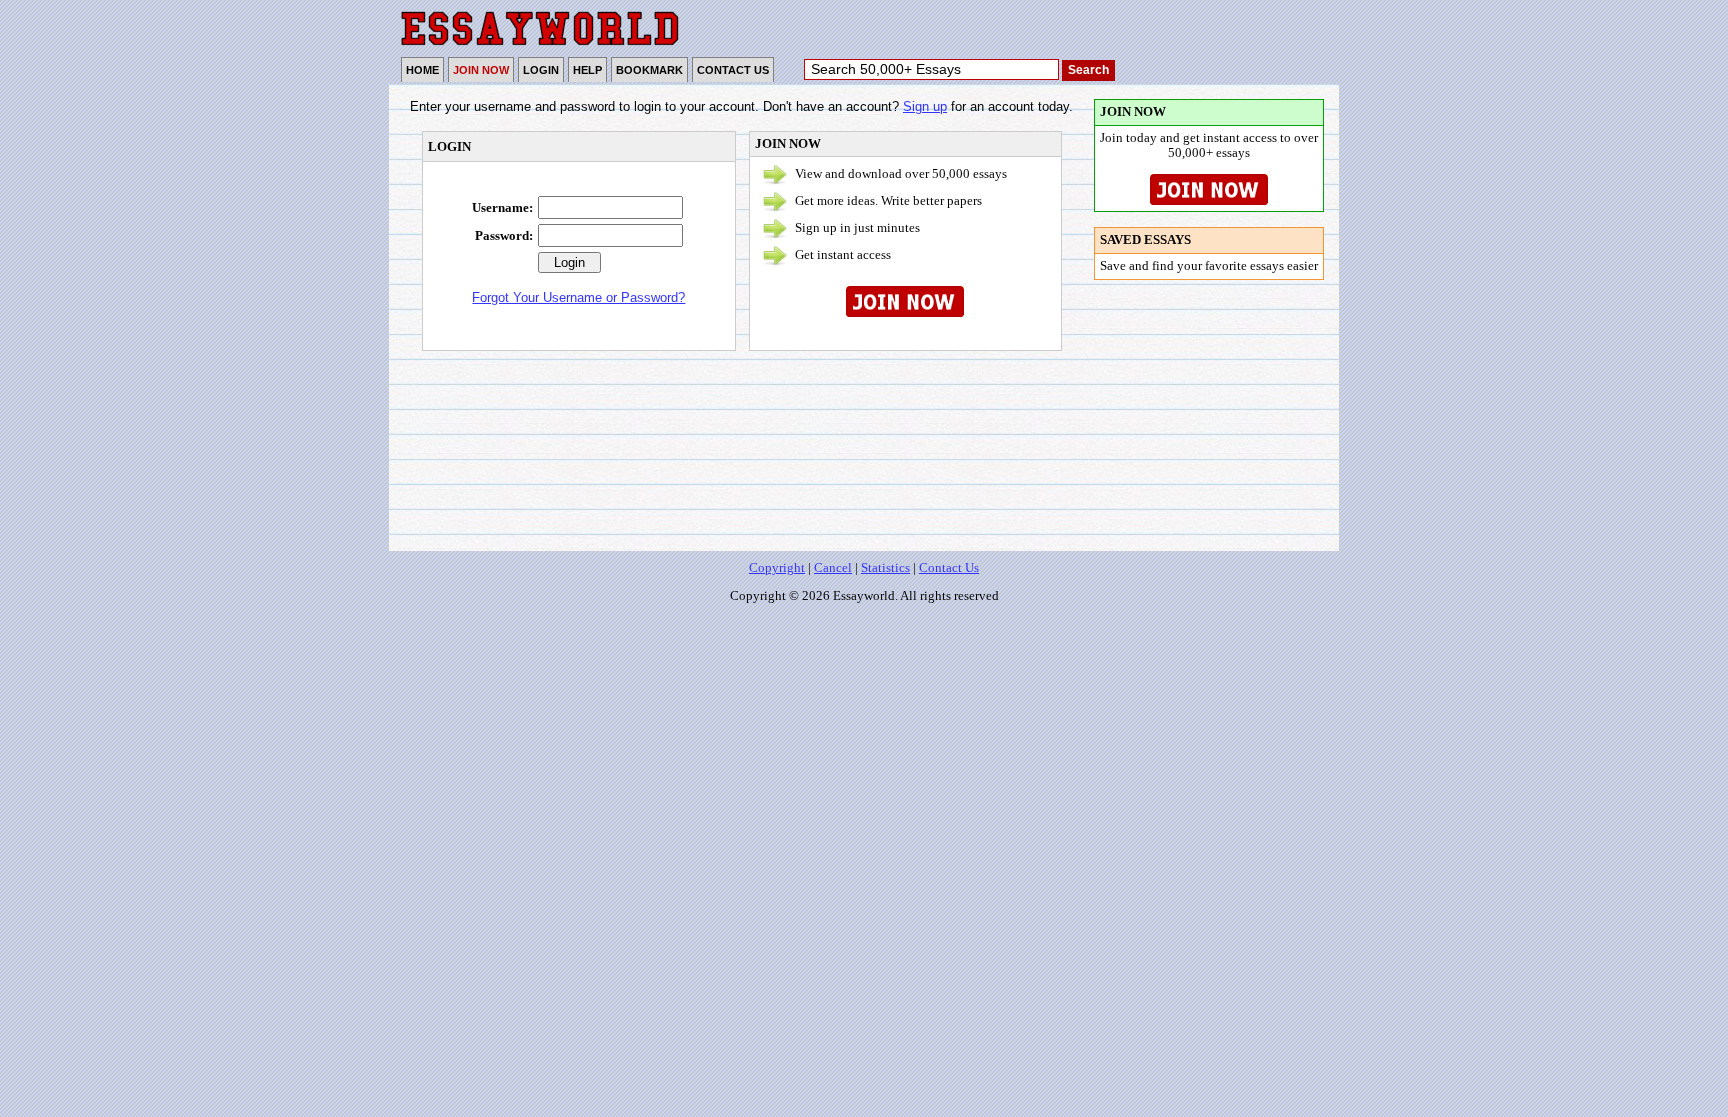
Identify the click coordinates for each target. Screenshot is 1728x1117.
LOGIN (541, 70)
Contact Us (949, 568)
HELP (587, 70)
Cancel (833, 568)
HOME (422, 70)
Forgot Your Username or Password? (578, 297)
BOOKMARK (649, 70)
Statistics (885, 568)
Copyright (777, 568)
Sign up (925, 106)
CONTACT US (733, 70)
